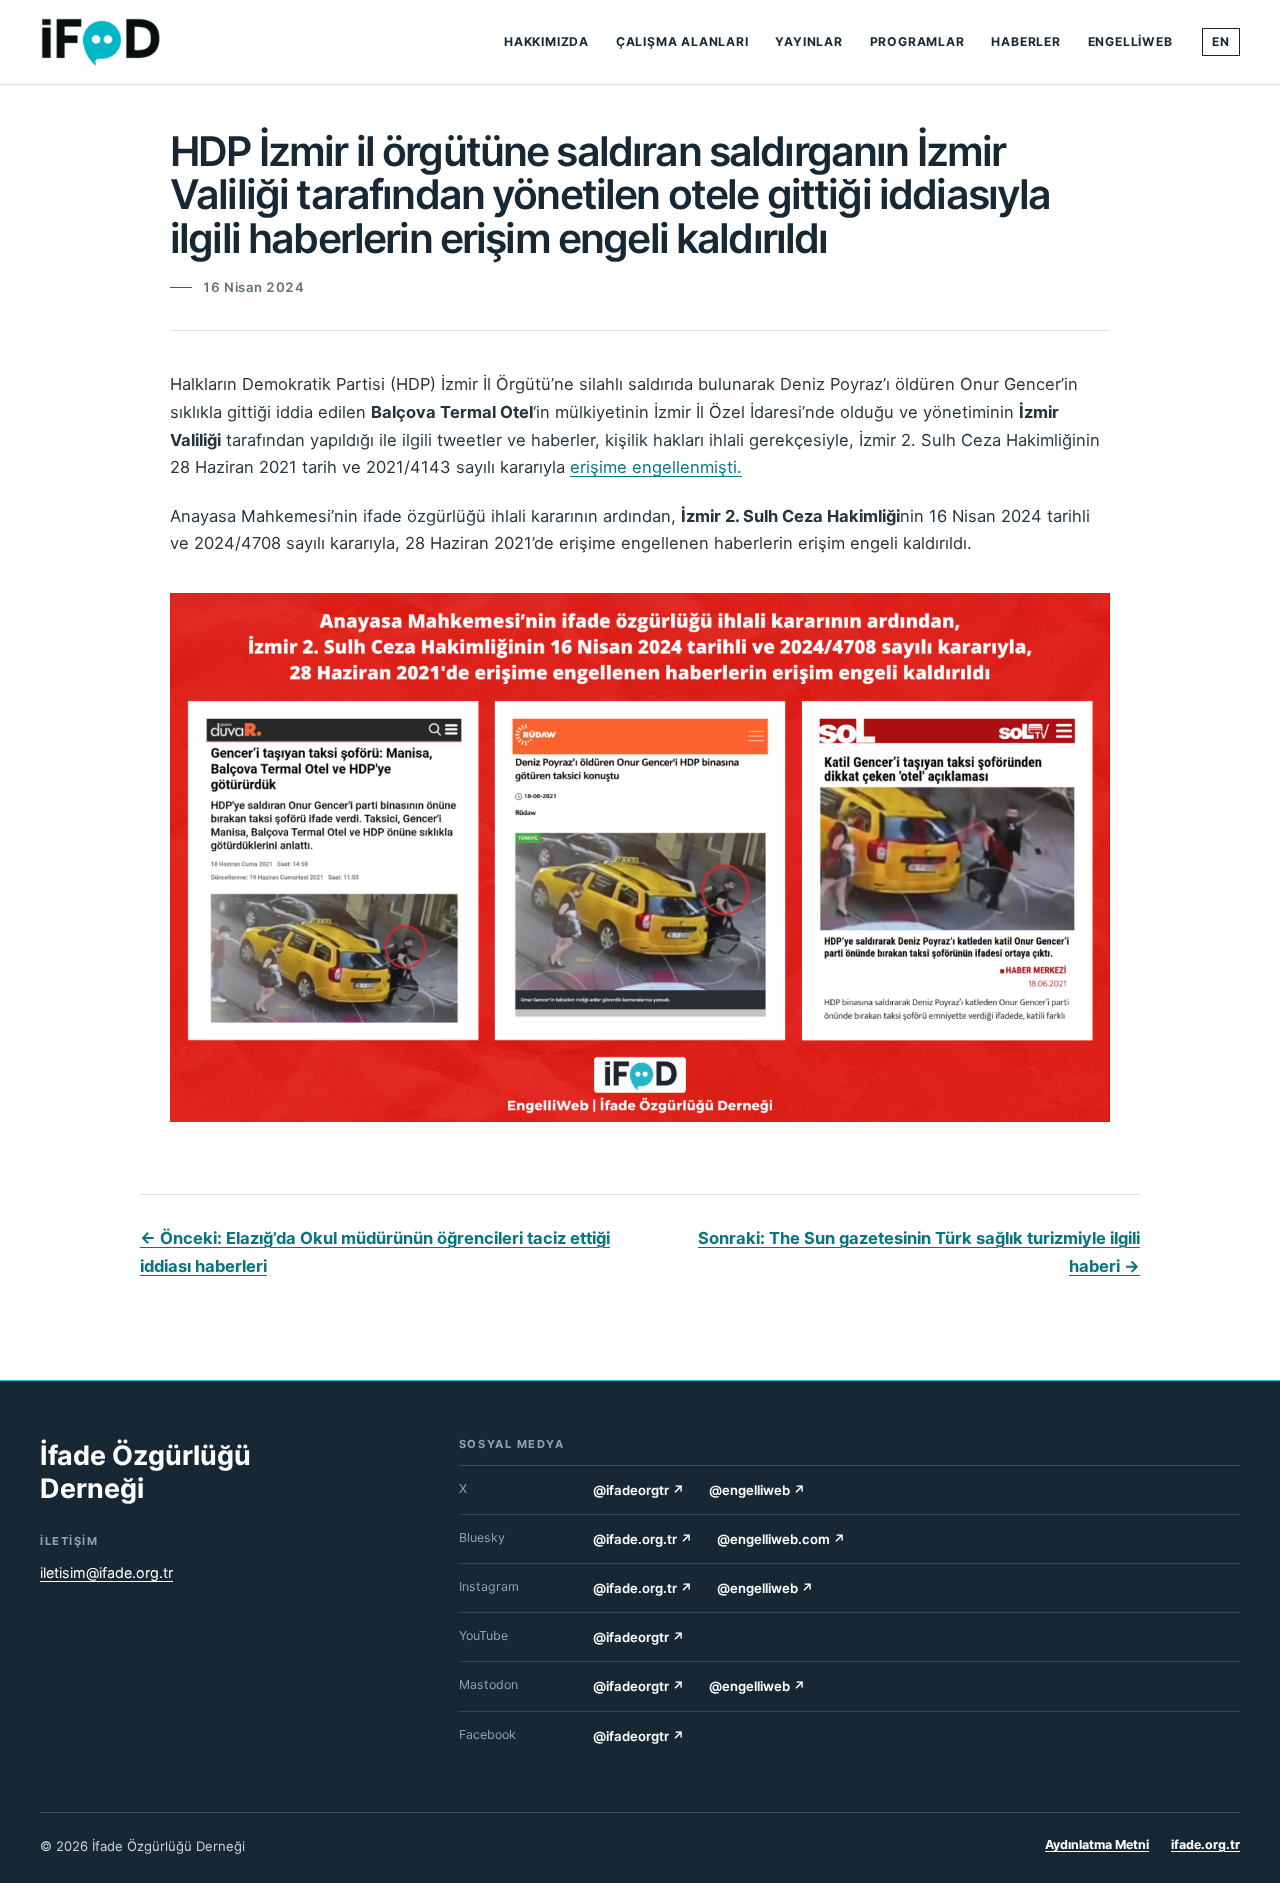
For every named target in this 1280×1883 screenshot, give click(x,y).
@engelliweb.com (781, 1539)
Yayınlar (808, 41)
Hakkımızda (546, 41)
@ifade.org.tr (643, 1539)
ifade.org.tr (1205, 1844)
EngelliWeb (1130, 41)
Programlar (917, 41)
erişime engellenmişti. (656, 467)
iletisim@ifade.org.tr (106, 1572)
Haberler (1025, 41)
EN (1221, 41)
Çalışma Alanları (682, 41)
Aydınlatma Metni (1097, 1844)
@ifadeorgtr (639, 1490)
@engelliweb (757, 1490)
